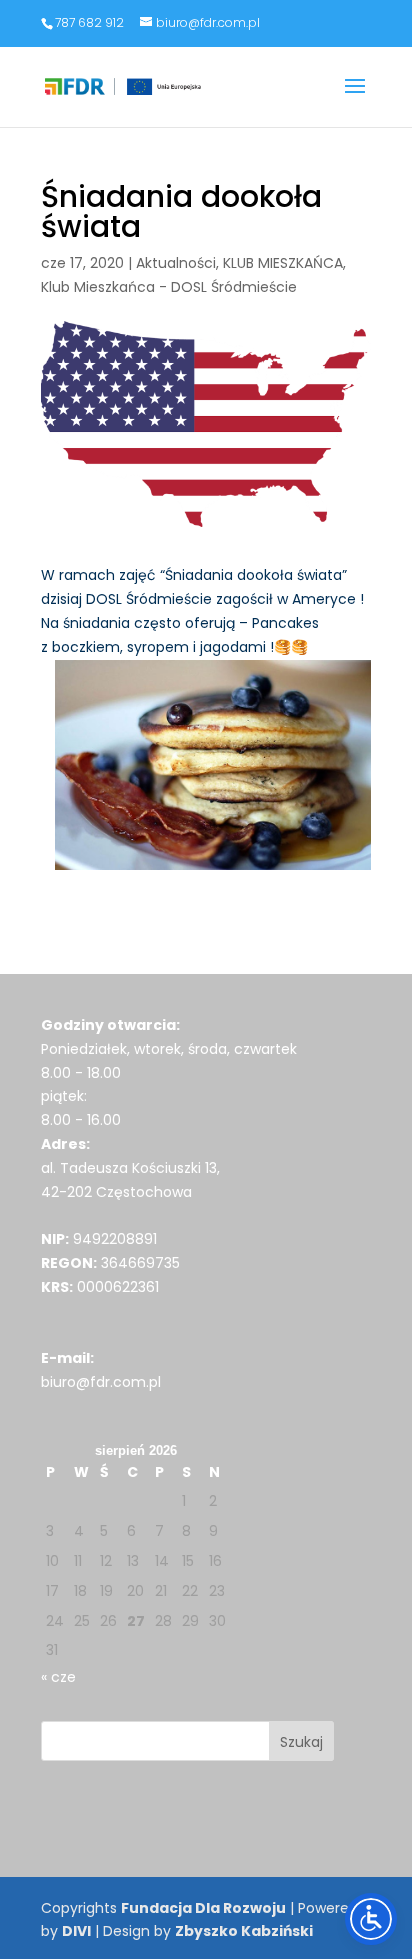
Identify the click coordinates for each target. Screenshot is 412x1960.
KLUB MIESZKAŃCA (283, 263)
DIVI (76, 1931)
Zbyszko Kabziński (244, 1931)
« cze (58, 1677)
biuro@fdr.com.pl (101, 1382)
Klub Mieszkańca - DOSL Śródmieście (169, 287)
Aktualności (176, 263)
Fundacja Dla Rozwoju (203, 1908)
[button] (355, 99)
